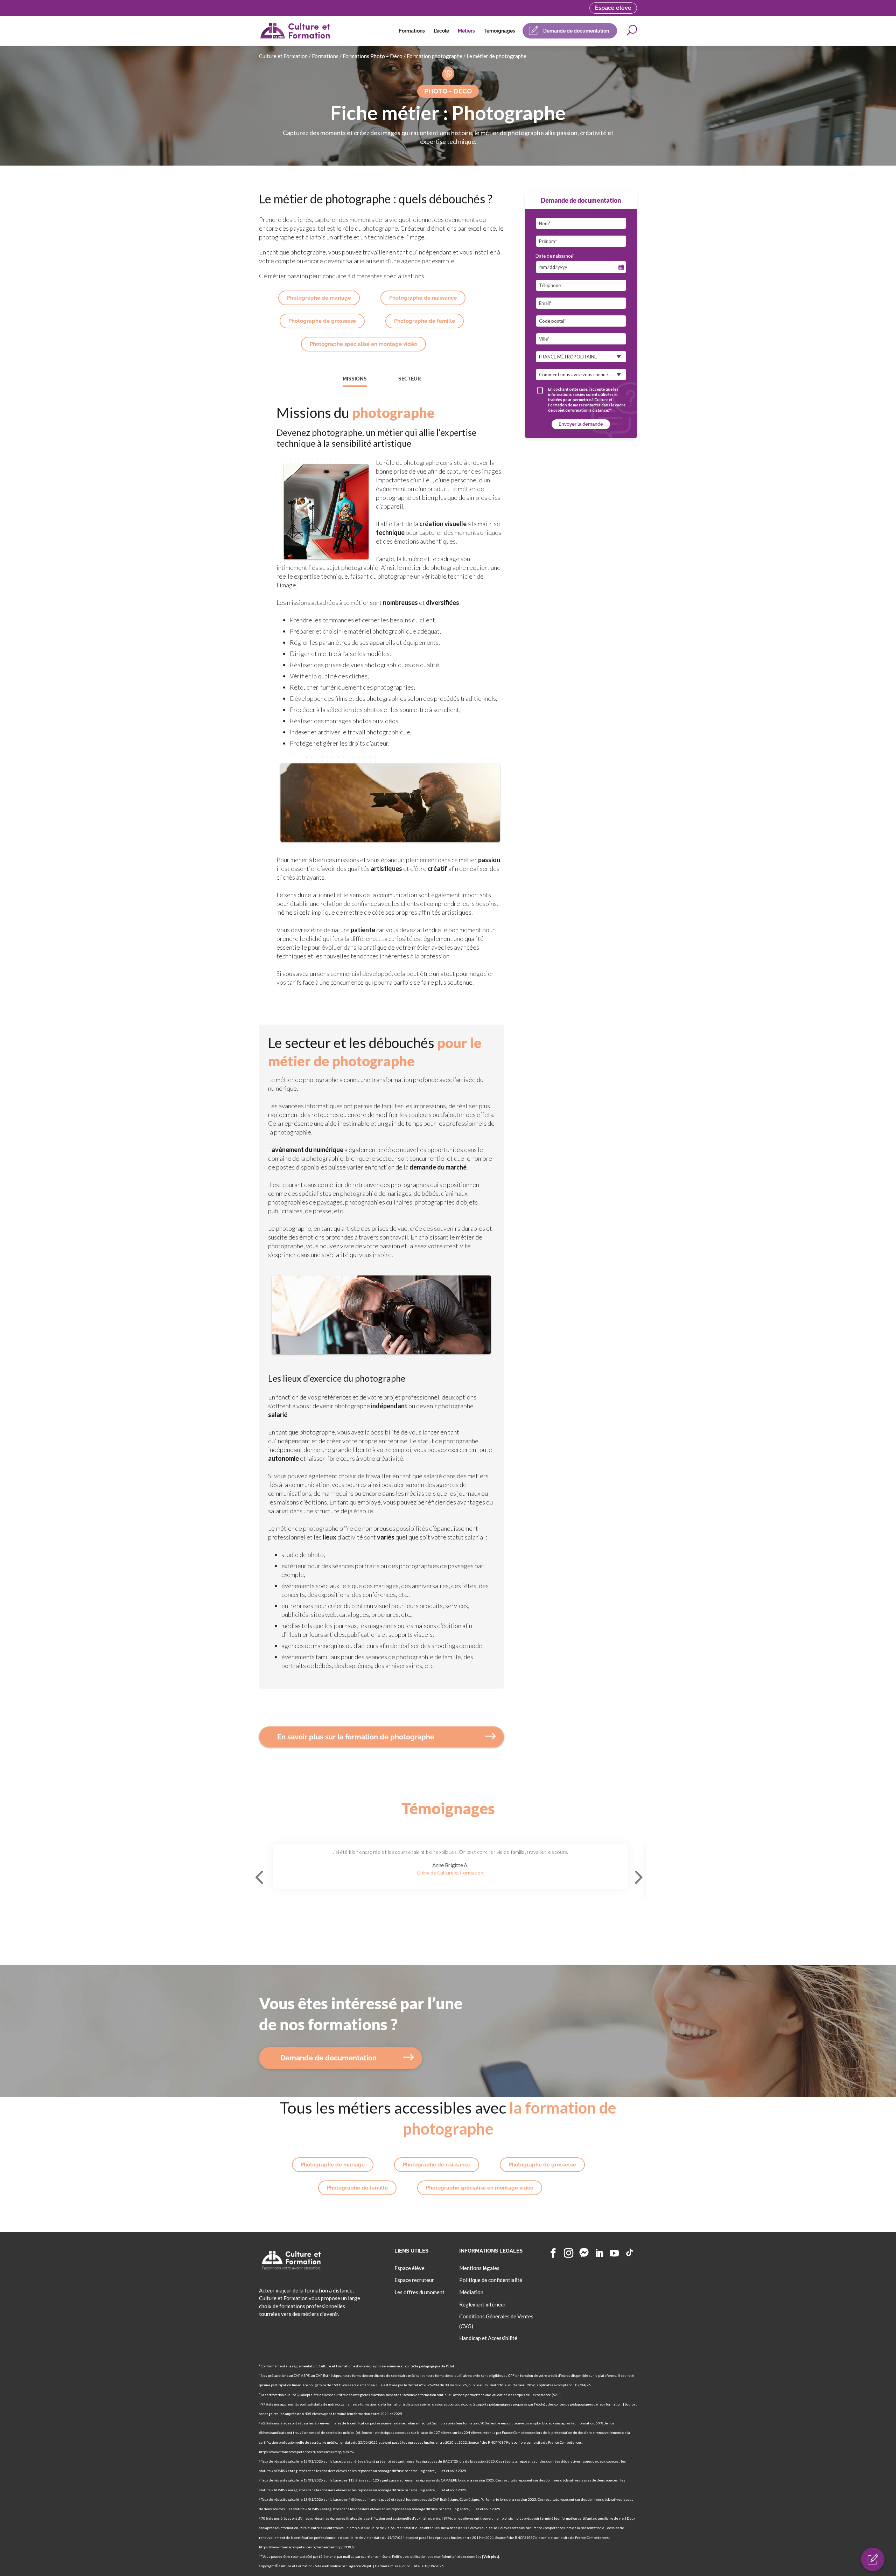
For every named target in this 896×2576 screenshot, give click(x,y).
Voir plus (491, 2556)
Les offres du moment (419, 2292)
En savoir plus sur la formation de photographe (356, 1737)
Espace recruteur (414, 2280)
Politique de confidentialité (491, 2280)
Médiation (471, 2292)
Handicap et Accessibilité (488, 2338)
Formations (412, 31)
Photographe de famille (425, 321)
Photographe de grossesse (322, 321)
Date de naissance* (555, 256)
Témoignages (499, 31)
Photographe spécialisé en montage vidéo (363, 344)
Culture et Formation (283, 56)
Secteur (409, 379)
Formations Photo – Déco (373, 56)
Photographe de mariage (319, 298)
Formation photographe (435, 56)
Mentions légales (479, 2268)
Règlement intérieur (482, 2304)
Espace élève (613, 8)
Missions (355, 379)
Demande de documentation (576, 31)
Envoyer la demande (581, 424)
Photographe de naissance (423, 298)
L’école (441, 31)
